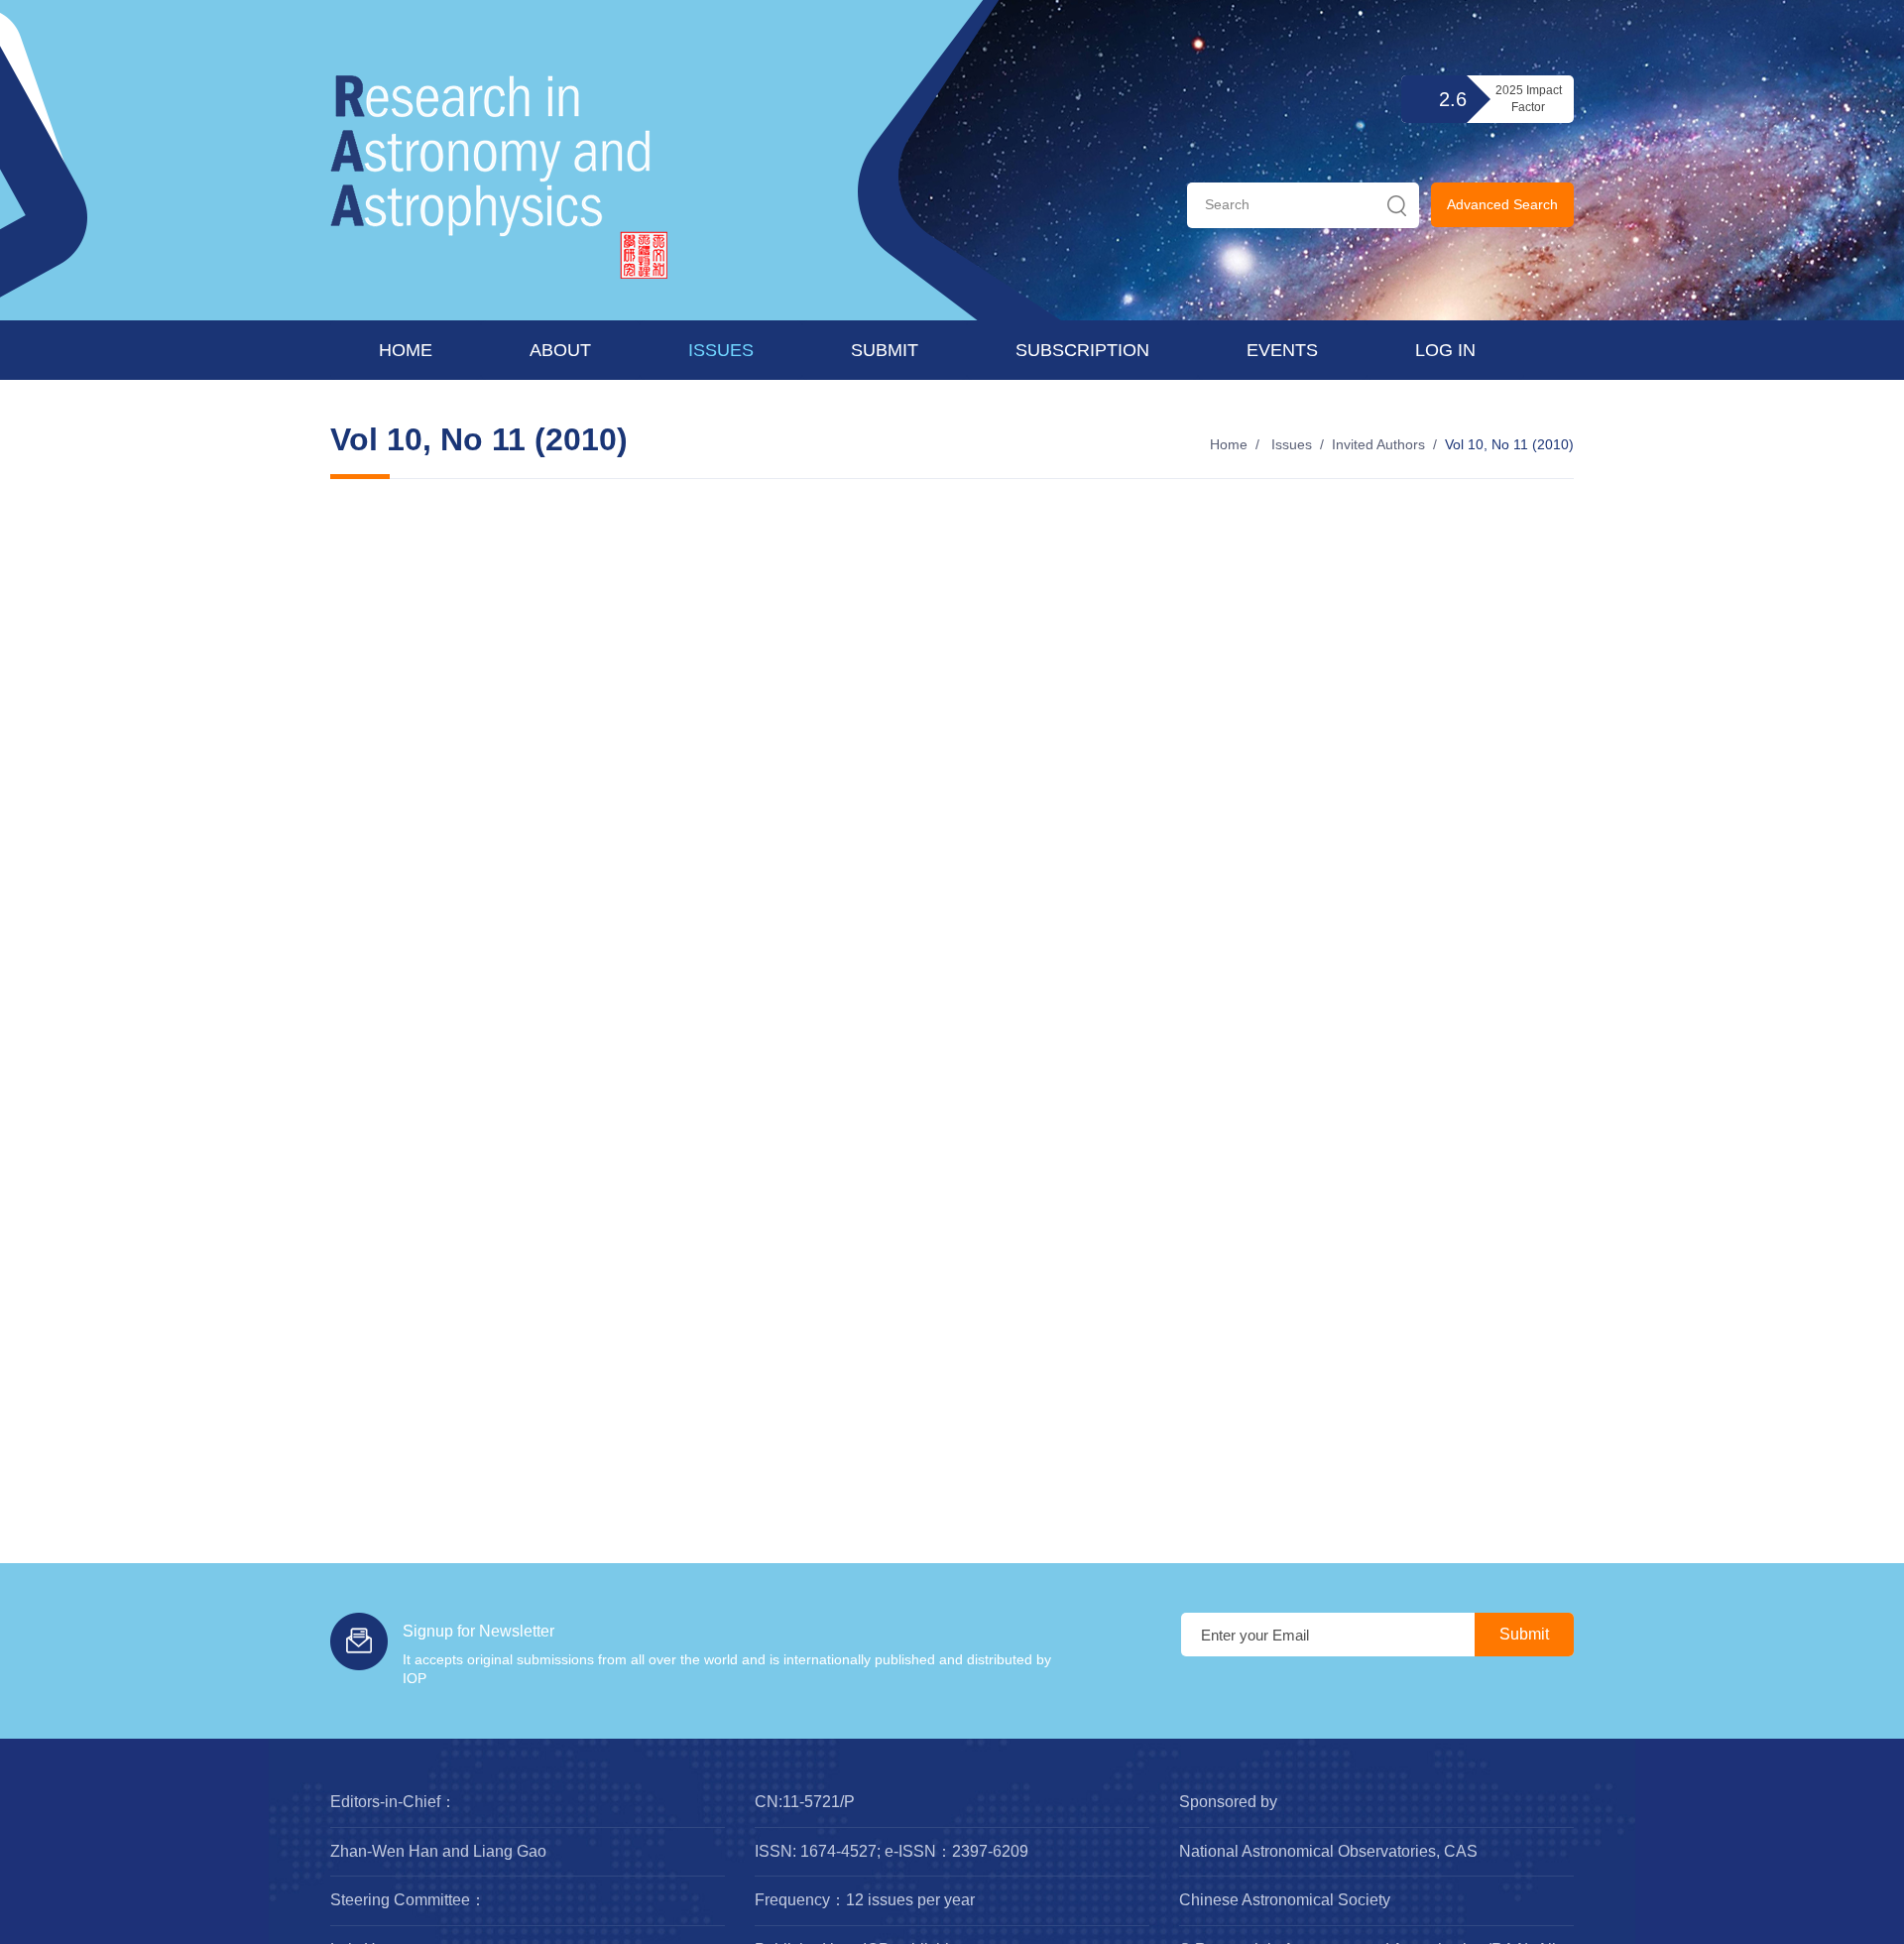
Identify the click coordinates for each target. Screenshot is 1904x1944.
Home (406, 350)
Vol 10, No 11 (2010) (1509, 444)
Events (1282, 350)
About (560, 350)
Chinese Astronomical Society (1285, 1900)
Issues (721, 350)
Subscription (1082, 350)
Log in (1445, 350)
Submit (885, 350)
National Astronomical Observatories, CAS (1328, 1851)
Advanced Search (1502, 204)
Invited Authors (1378, 444)
